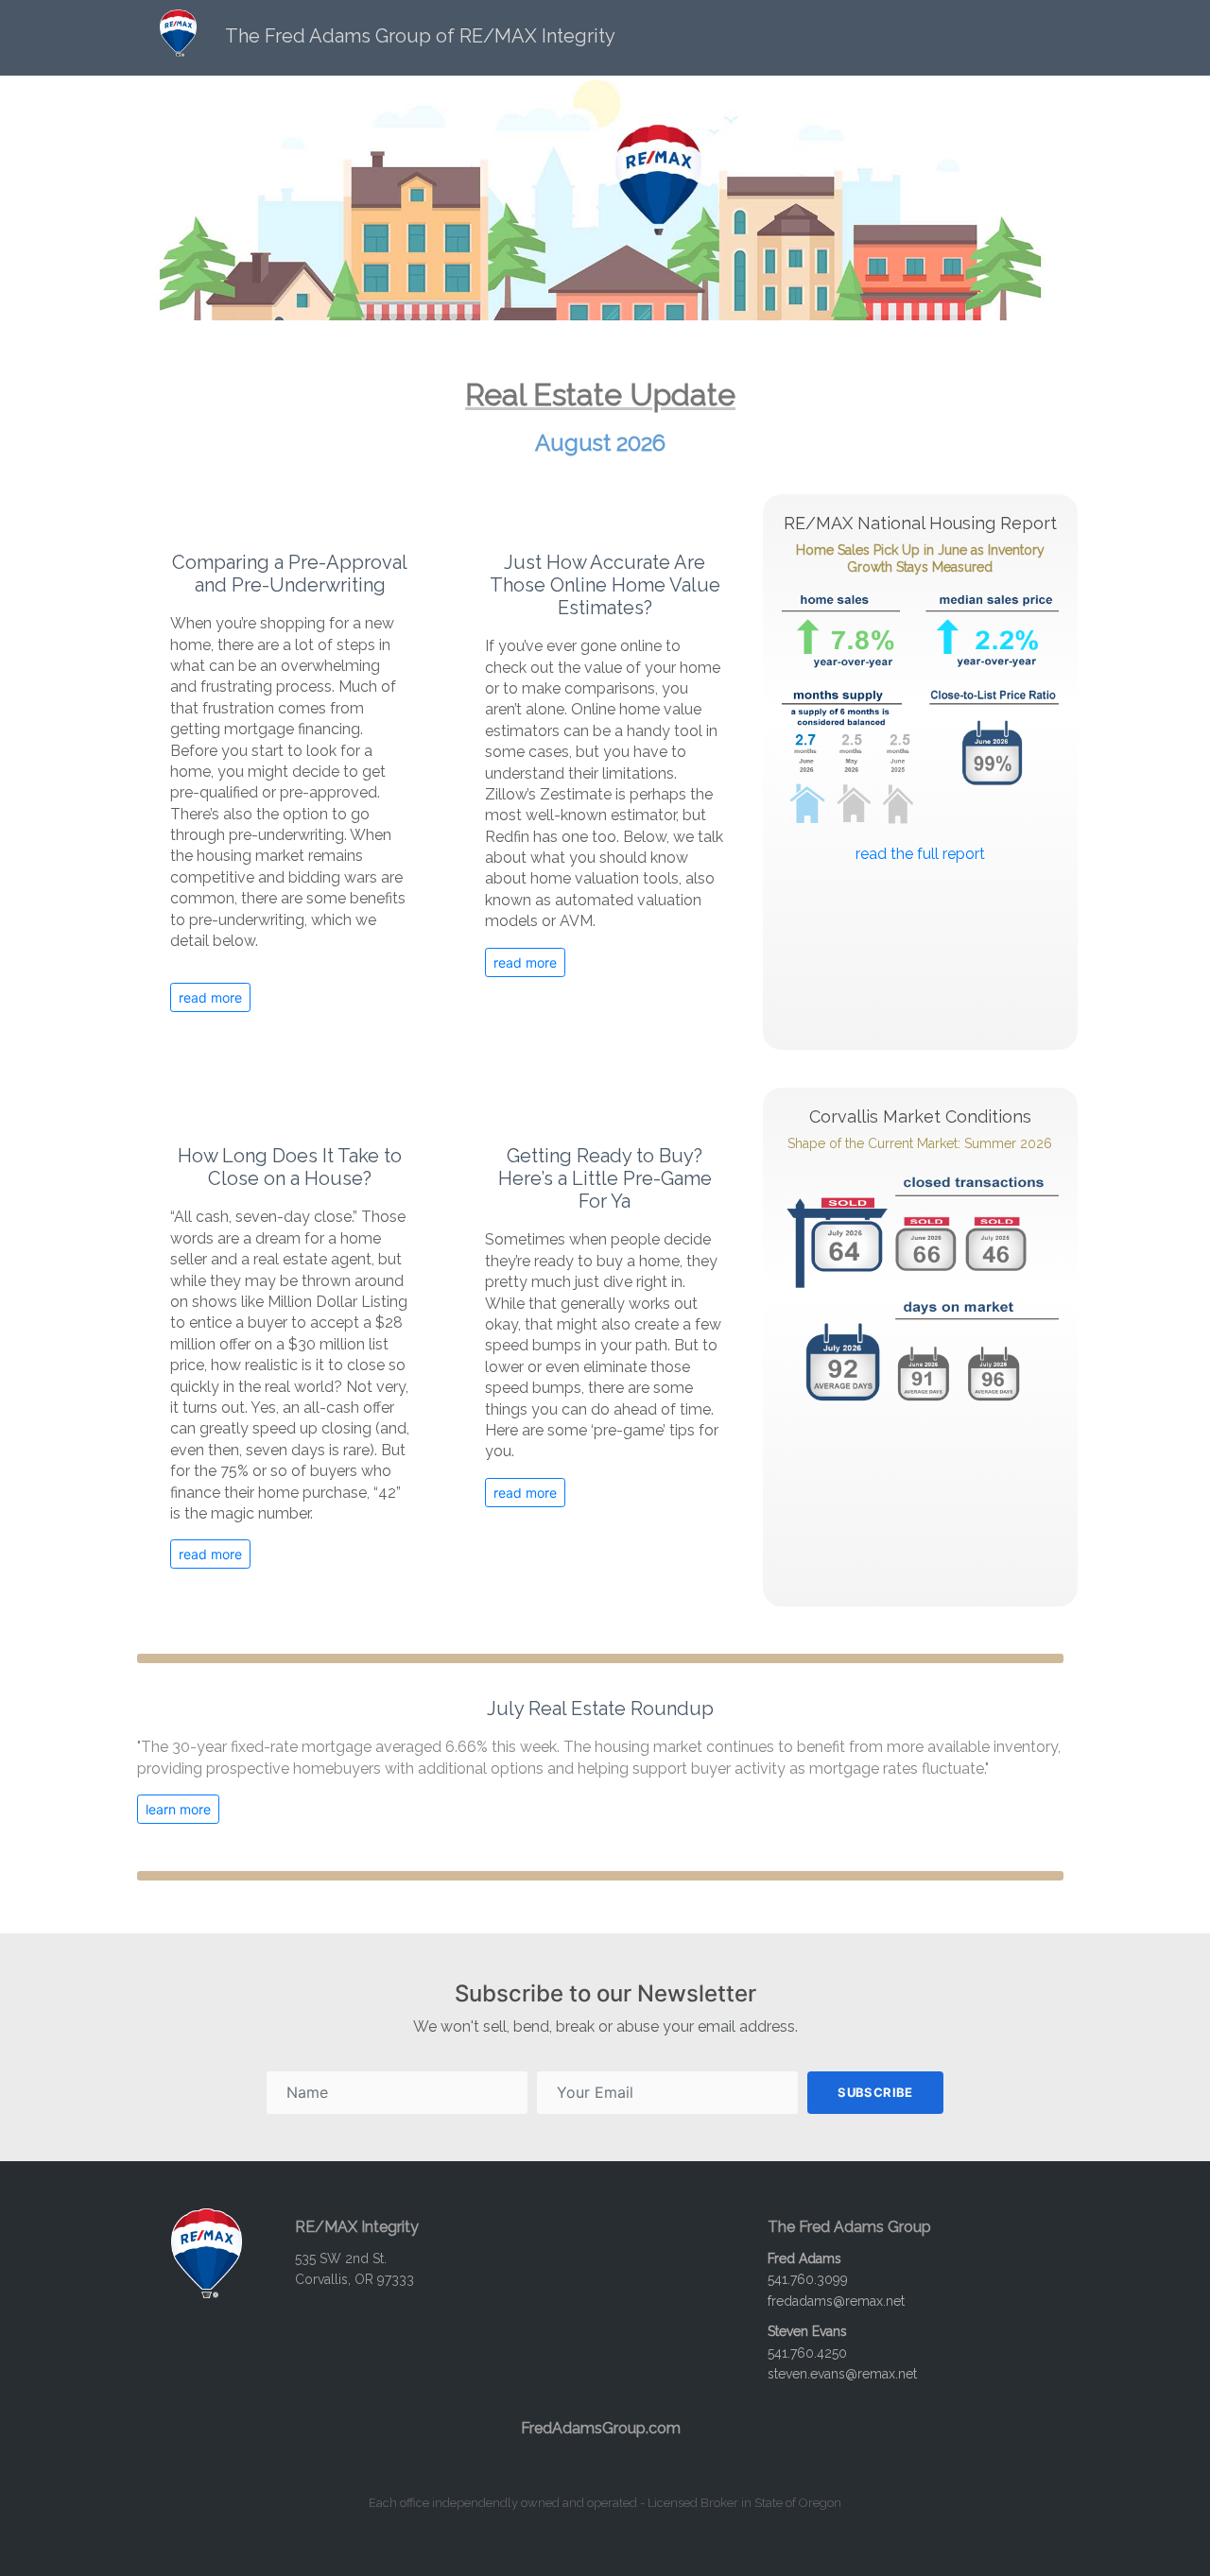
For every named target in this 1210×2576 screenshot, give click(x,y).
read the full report (920, 854)
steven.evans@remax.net (842, 2374)
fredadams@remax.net (836, 2301)
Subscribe (875, 2092)
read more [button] (210, 997)
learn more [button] (178, 1809)
